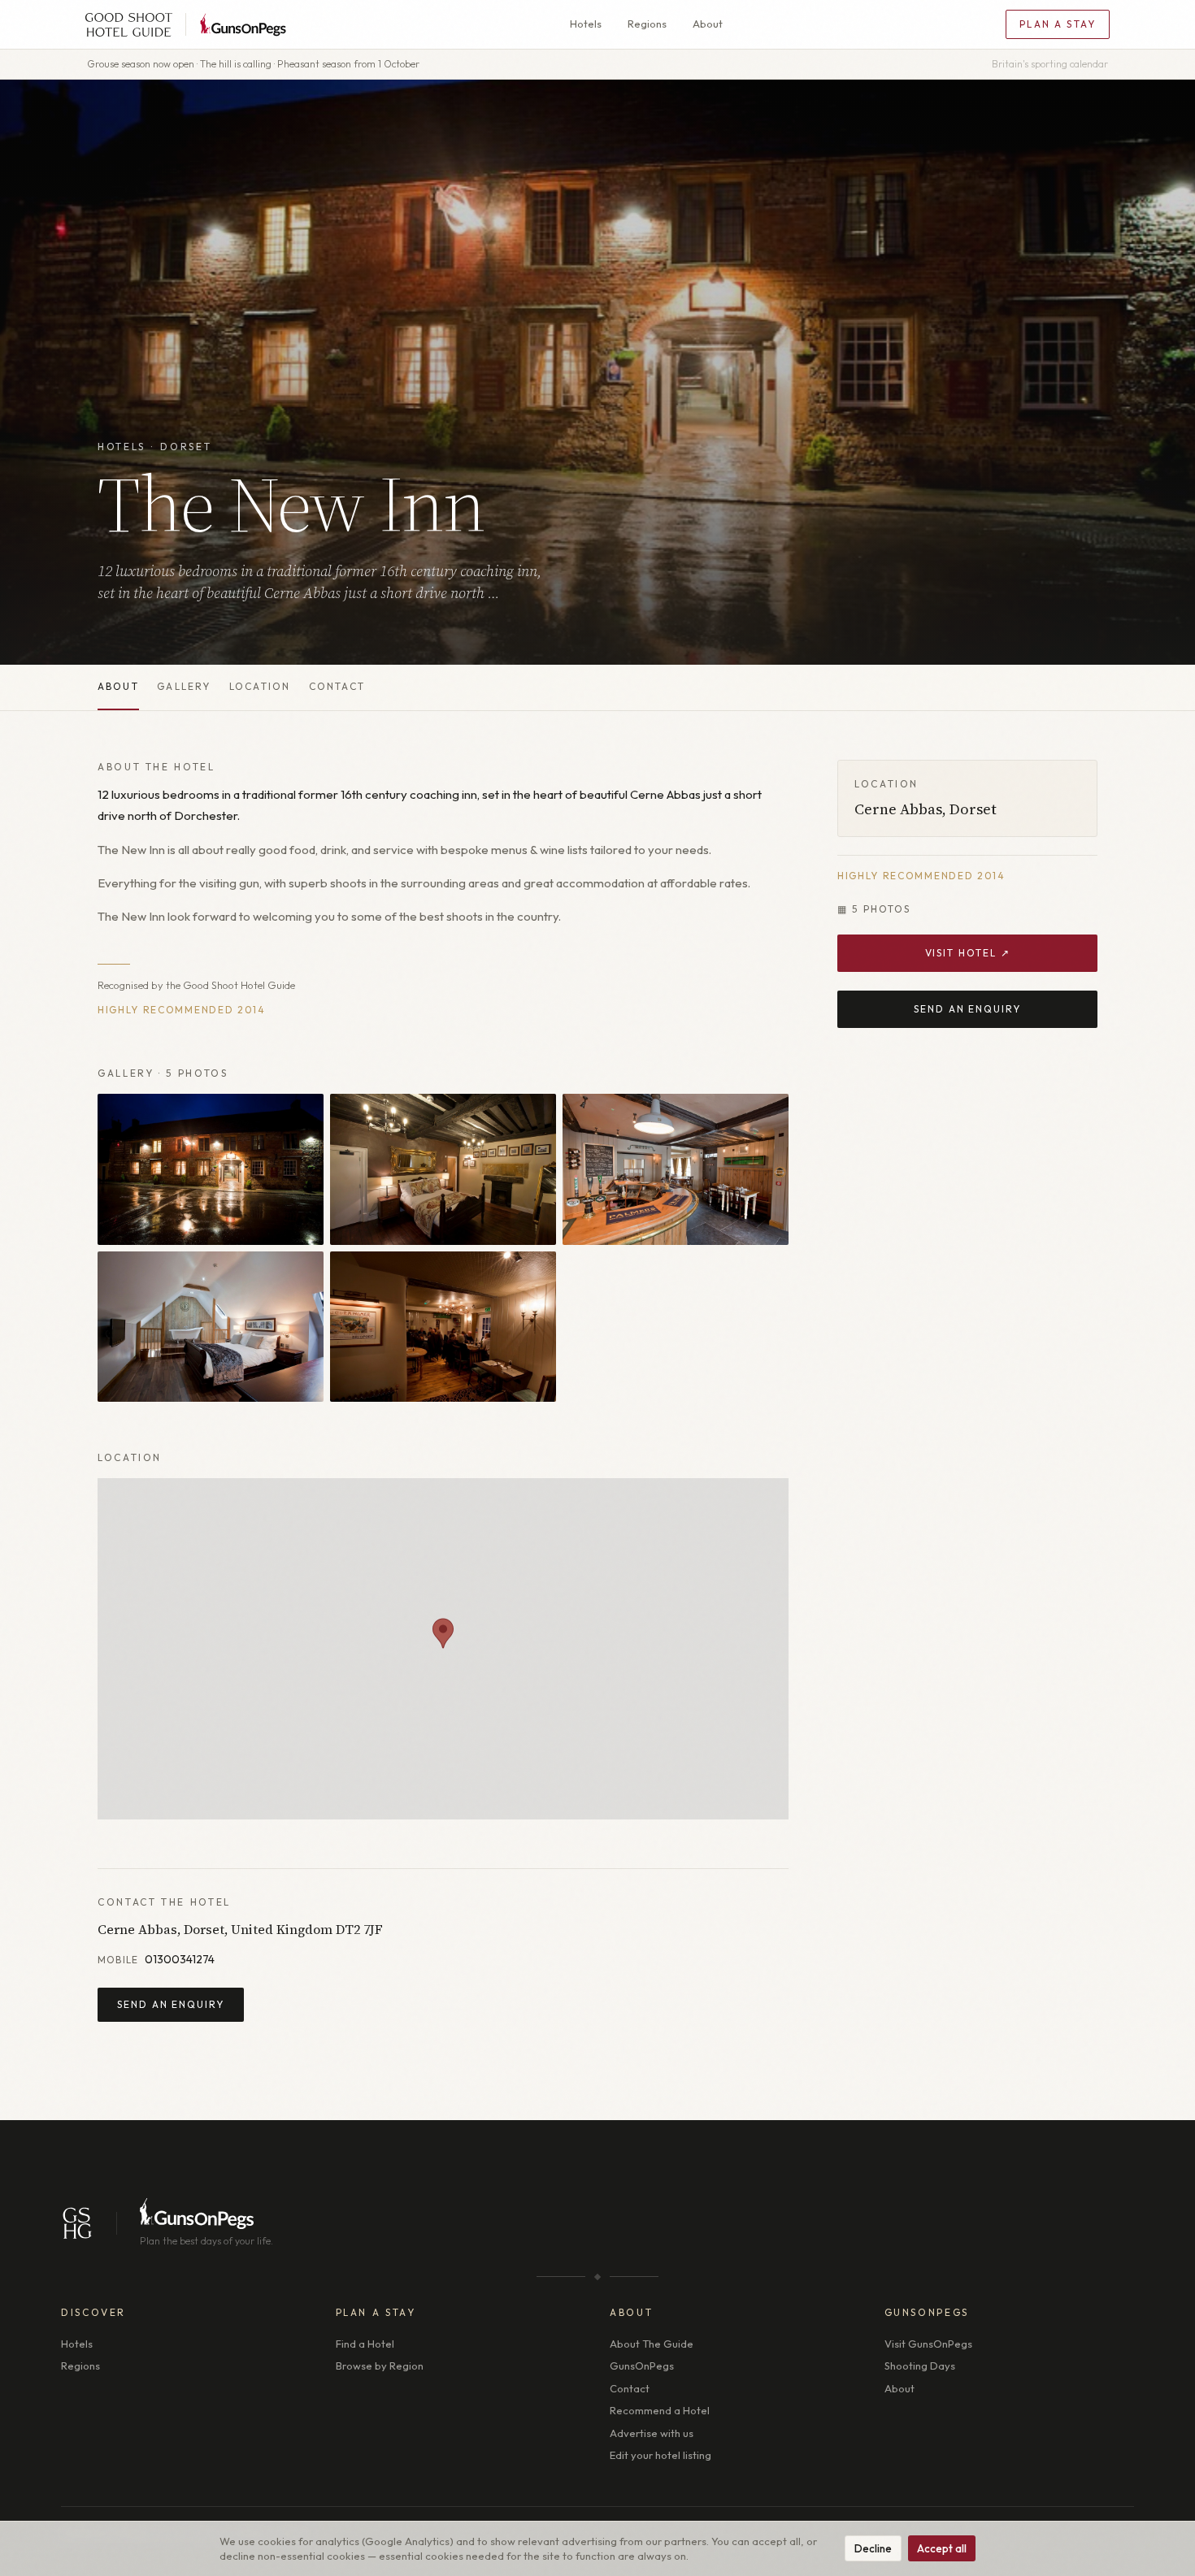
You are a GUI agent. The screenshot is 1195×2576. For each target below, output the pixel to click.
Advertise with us (652, 2433)
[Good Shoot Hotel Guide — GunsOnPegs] (186, 24)
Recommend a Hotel (660, 2410)
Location (260, 686)
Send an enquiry (171, 2004)
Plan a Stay (1058, 24)
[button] (443, 1633)
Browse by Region (380, 2366)
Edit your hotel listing (661, 2455)
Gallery (184, 686)
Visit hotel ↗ (968, 954)
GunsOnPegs (642, 2366)
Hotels (586, 24)
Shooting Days (920, 2366)
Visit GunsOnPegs (928, 2344)
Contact (337, 686)
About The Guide (652, 2344)
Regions (647, 24)
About (708, 24)
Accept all (942, 2548)
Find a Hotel (365, 2344)
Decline (873, 2548)
